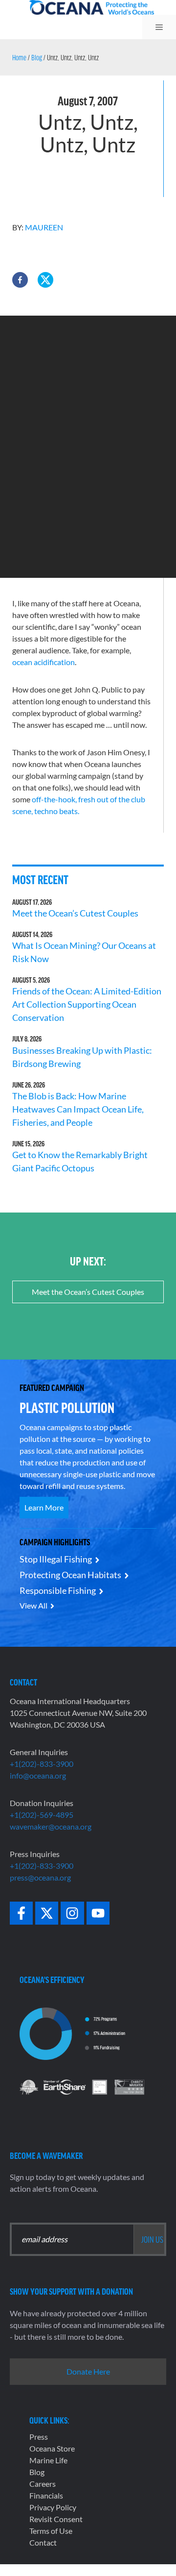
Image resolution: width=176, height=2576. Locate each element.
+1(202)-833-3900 (42, 1764)
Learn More (44, 1507)
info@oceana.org (38, 1775)
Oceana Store (52, 2448)
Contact (43, 2542)
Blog (37, 57)
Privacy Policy (53, 2507)
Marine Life (48, 2460)
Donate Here (88, 2371)
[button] (20, 280)
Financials (46, 2495)
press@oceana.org (40, 1877)
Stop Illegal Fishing (56, 1559)
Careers (43, 2484)
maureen (44, 227)
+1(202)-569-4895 (42, 1815)
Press (39, 2437)
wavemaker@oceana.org (51, 1826)
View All (33, 1605)
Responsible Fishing (58, 1590)
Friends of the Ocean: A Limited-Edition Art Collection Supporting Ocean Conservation (87, 1004)
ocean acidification (44, 662)
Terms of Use (51, 2531)
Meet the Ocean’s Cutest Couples (75, 913)
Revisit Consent (56, 2519)
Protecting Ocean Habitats (70, 1575)
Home (19, 57)
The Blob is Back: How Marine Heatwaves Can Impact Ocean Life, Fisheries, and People (78, 1109)
